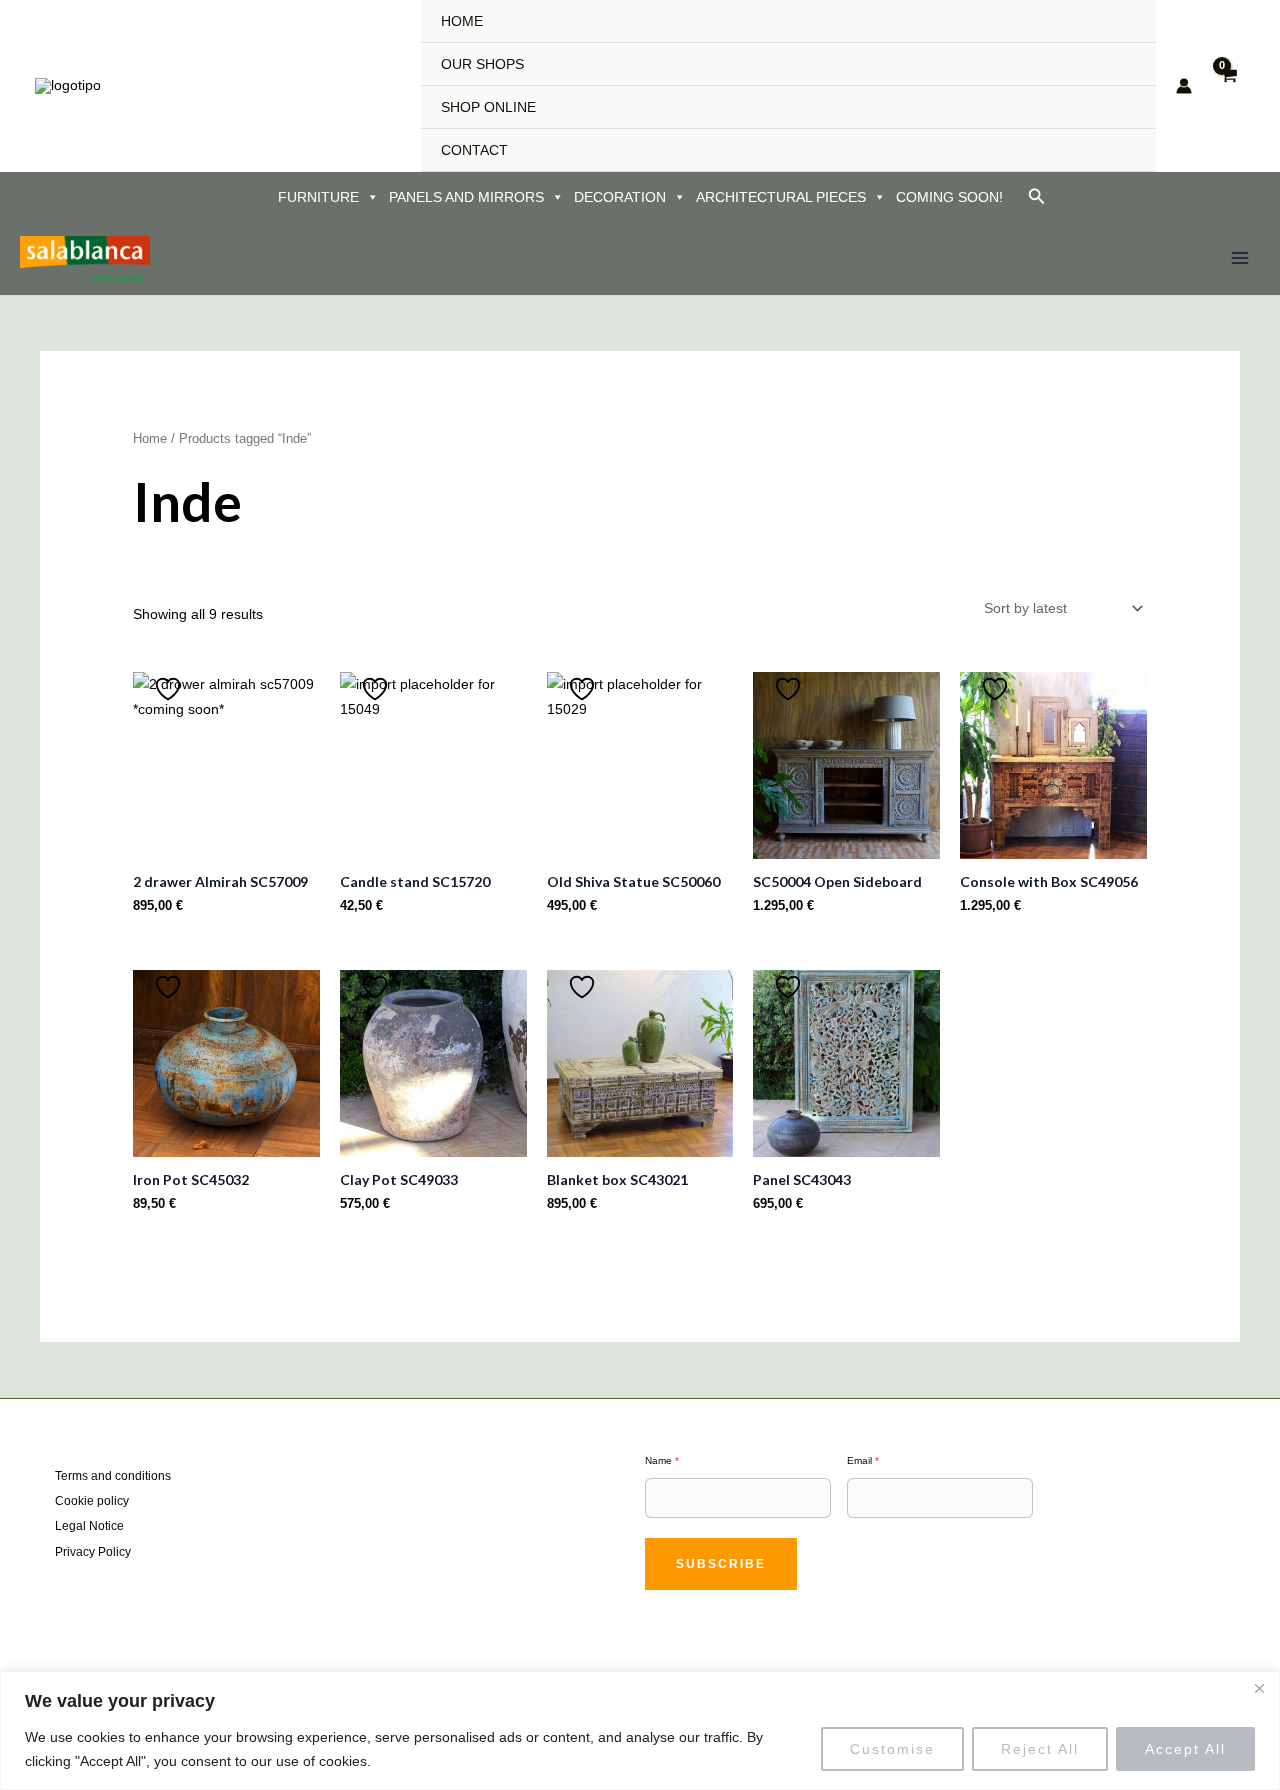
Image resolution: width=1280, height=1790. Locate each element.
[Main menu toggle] (1240, 259)
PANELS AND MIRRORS (466, 197)
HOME (462, 21)
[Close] (1259, 1688)
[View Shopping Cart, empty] (1228, 86)
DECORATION (620, 197)
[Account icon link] (1184, 86)
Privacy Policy (93, 1552)
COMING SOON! (949, 197)
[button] (1037, 197)
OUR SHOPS (482, 64)
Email (863, 1460)
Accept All (1185, 1749)
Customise (892, 1749)
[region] (640, 1730)
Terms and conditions (113, 1476)
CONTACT (474, 150)
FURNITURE (318, 197)
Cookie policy (92, 1501)
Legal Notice (89, 1526)
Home (150, 438)
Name (662, 1460)
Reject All (1040, 1749)
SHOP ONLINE (488, 107)
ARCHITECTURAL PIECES (781, 197)
